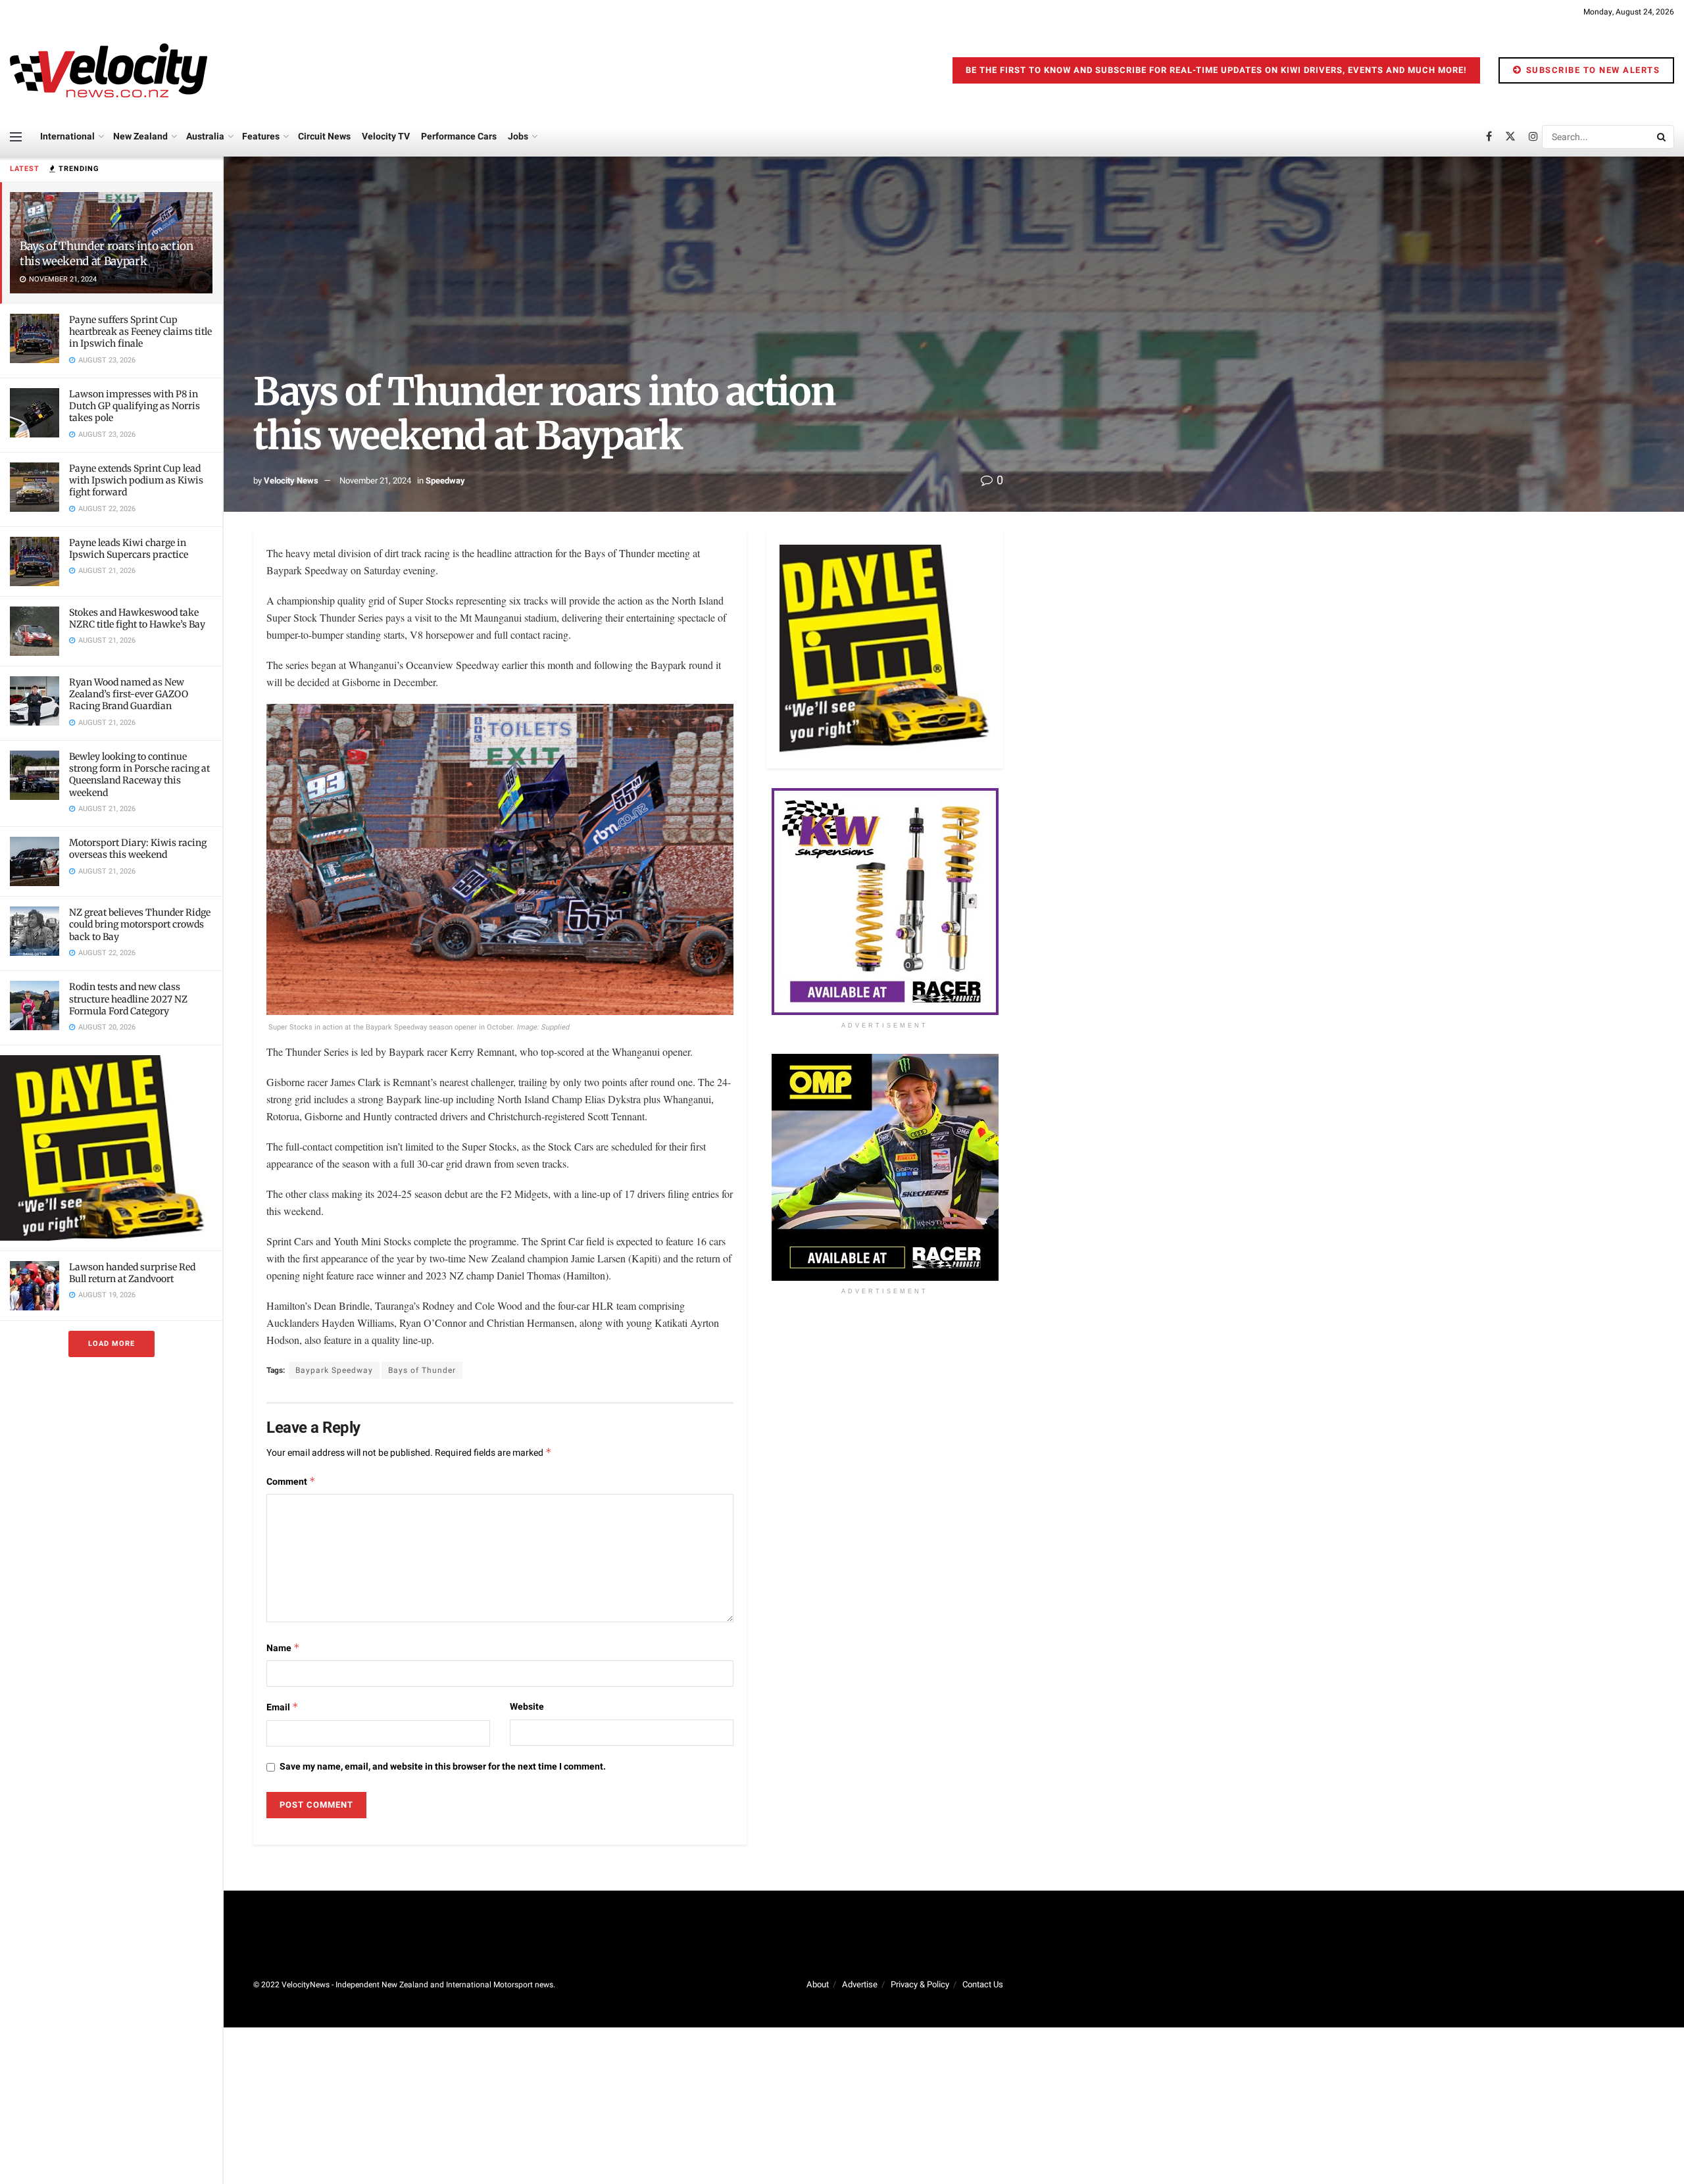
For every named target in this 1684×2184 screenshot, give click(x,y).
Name (283, 1648)
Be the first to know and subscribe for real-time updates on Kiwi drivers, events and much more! (1216, 70)
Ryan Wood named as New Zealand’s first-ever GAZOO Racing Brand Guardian (129, 694)
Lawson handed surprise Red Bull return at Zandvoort (132, 1273)
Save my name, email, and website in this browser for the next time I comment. (443, 1767)
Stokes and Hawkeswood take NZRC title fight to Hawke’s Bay (137, 618)
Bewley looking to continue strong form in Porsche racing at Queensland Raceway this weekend (139, 775)
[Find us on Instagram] (1533, 137)
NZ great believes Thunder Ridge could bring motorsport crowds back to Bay (140, 924)
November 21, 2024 (375, 481)
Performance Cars (459, 136)
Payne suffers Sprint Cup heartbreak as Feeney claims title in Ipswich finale (140, 332)
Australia (205, 136)
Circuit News (324, 136)
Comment (291, 1482)
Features (261, 136)
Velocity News (291, 481)
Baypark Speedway (334, 1370)
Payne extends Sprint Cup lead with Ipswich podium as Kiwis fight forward (136, 480)
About (818, 1984)
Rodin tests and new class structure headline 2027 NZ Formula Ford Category (128, 999)
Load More (111, 1344)
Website (527, 1707)
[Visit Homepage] (109, 70)
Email (283, 1707)
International (67, 136)
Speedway (445, 481)
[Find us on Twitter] (1510, 137)
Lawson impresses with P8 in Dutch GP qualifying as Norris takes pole (135, 406)
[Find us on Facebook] (1489, 137)
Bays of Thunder (422, 1370)
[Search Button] (1662, 137)
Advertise (860, 1984)
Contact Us (983, 1984)
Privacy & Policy (920, 1984)
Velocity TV (386, 136)
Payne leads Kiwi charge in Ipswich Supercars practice (129, 549)
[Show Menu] (16, 137)
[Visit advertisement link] (111, 1148)
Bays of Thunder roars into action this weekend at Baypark (107, 254)
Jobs (518, 136)
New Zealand (140, 136)
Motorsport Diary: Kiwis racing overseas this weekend (138, 849)
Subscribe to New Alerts (1591, 70)
